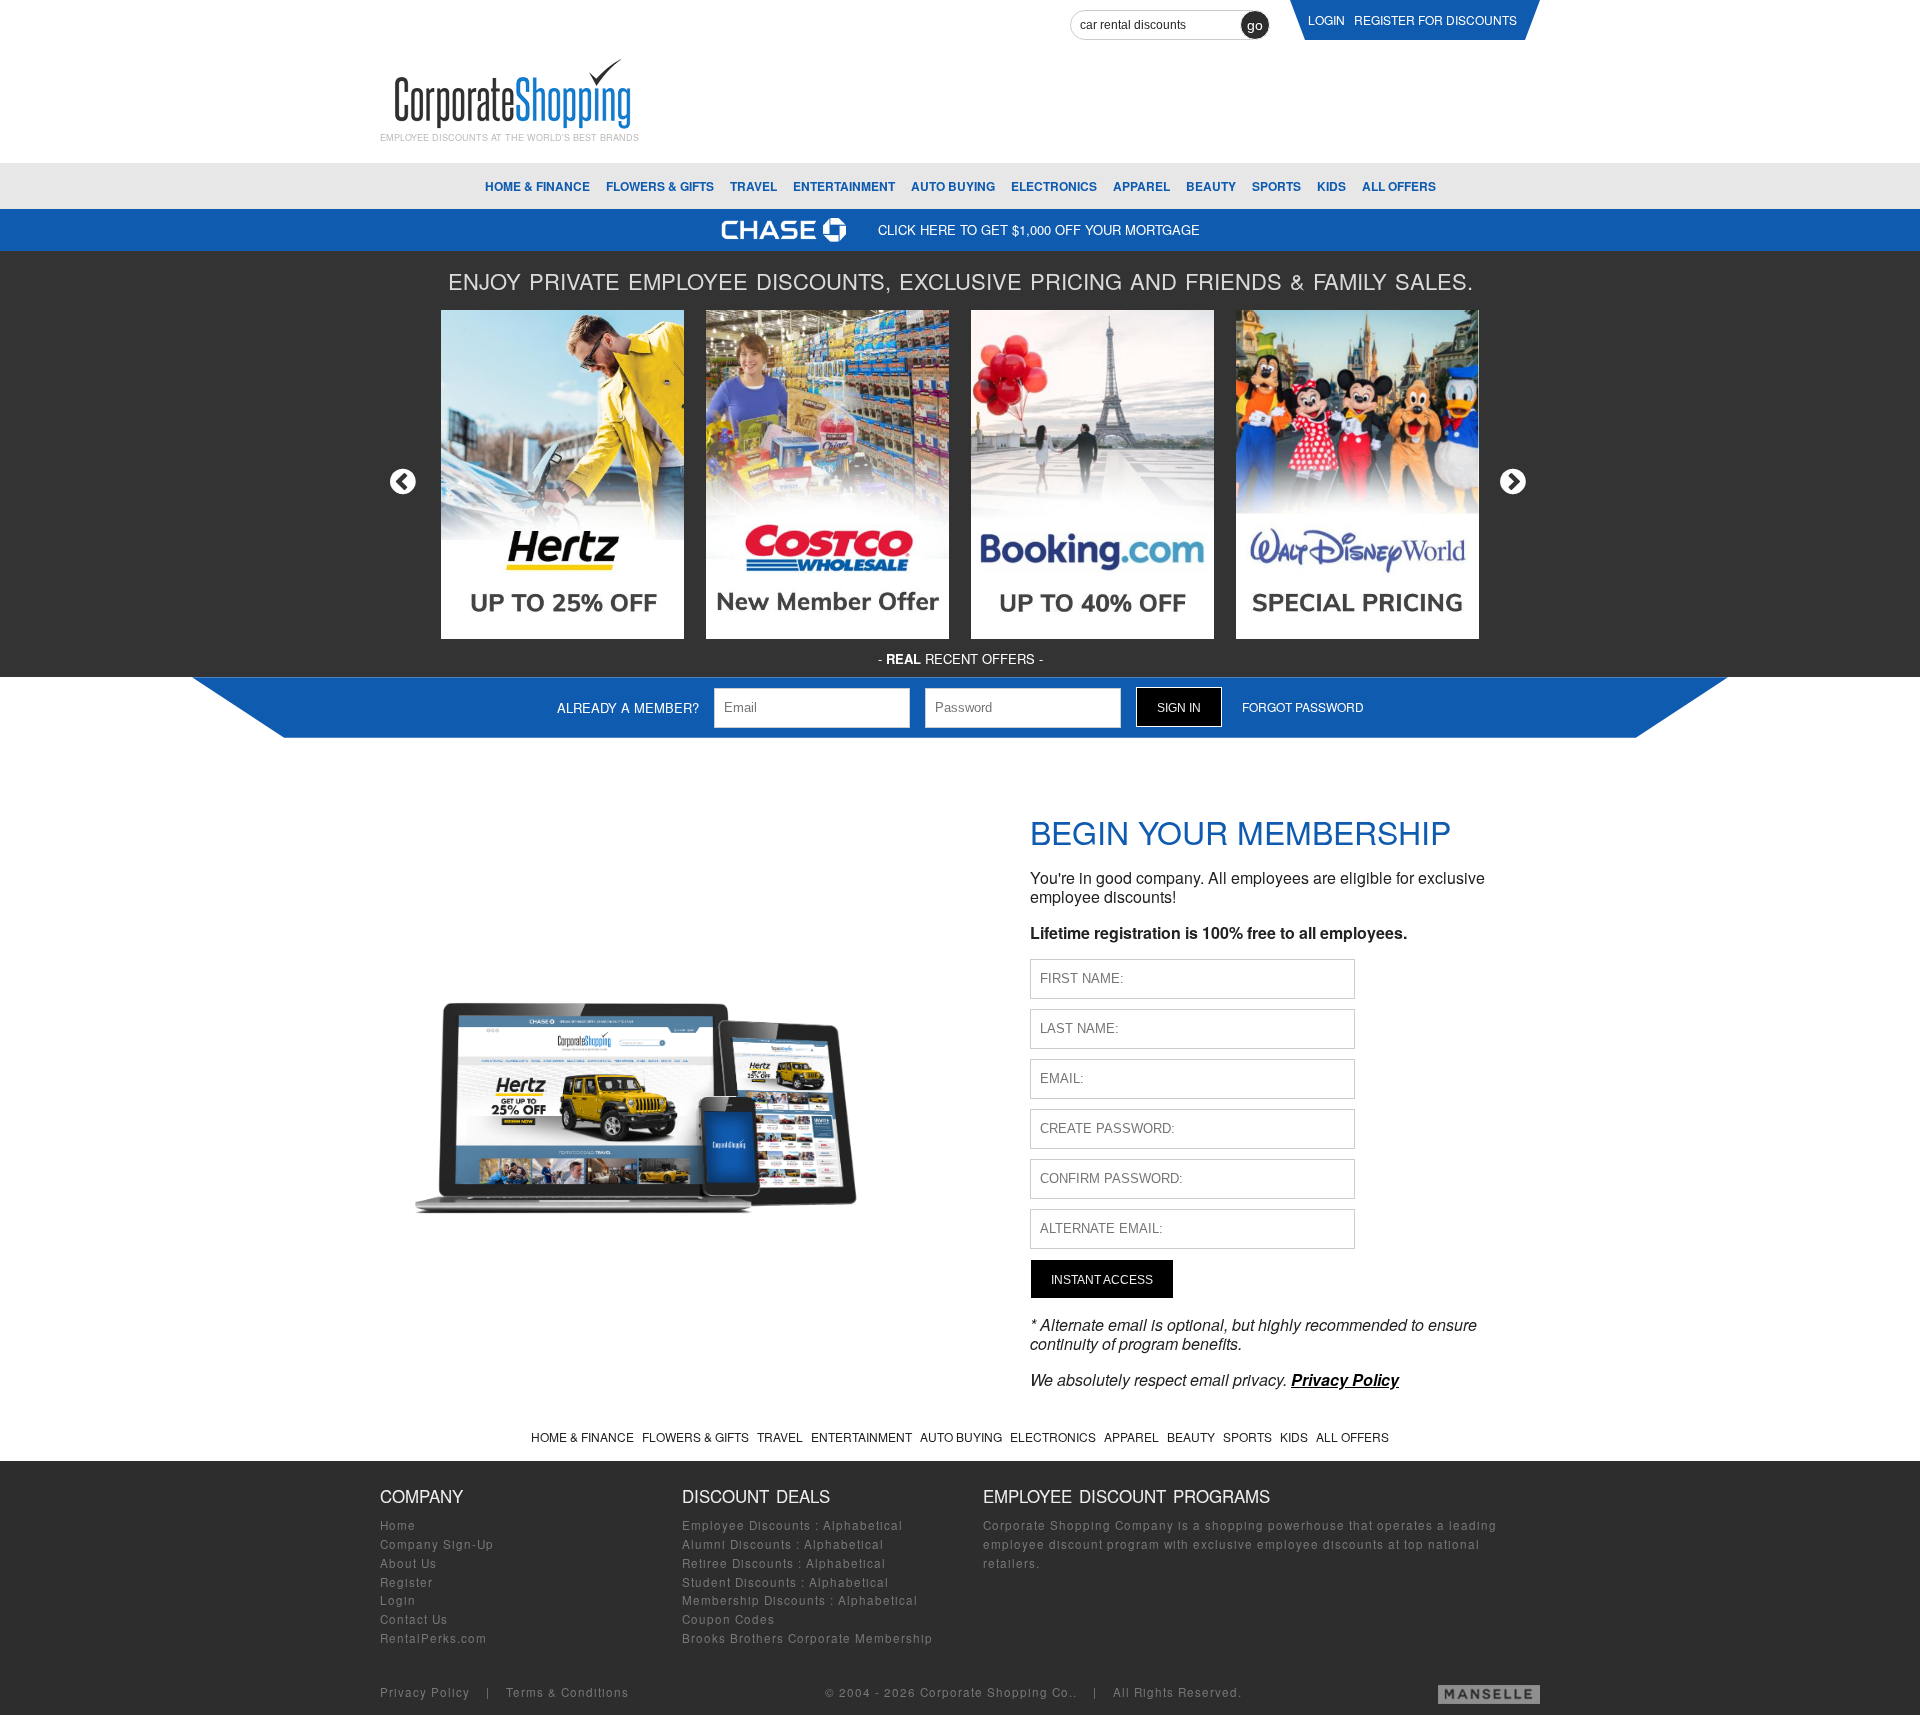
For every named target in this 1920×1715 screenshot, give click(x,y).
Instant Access (1102, 1279)
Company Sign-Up (437, 1544)
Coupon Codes (728, 1619)
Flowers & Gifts (660, 186)
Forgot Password (1303, 706)
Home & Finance (537, 186)
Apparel (1141, 186)
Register (406, 1582)
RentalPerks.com (433, 1638)
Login (398, 1600)
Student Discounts (739, 1582)
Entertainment (844, 186)
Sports (1276, 186)
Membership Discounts (754, 1600)
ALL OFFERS (1399, 186)
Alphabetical (863, 1525)
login (1326, 19)
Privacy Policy (425, 1692)
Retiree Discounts (738, 1563)
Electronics (1054, 186)
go (1255, 25)
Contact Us (414, 1619)
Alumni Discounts (737, 1544)
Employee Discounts (746, 1525)
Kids (1331, 186)
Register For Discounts (1435, 19)
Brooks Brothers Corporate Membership (807, 1638)
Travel (753, 186)
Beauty (1211, 186)
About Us (408, 1563)
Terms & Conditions (567, 1692)
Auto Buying (953, 186)
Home (398, 1525)
